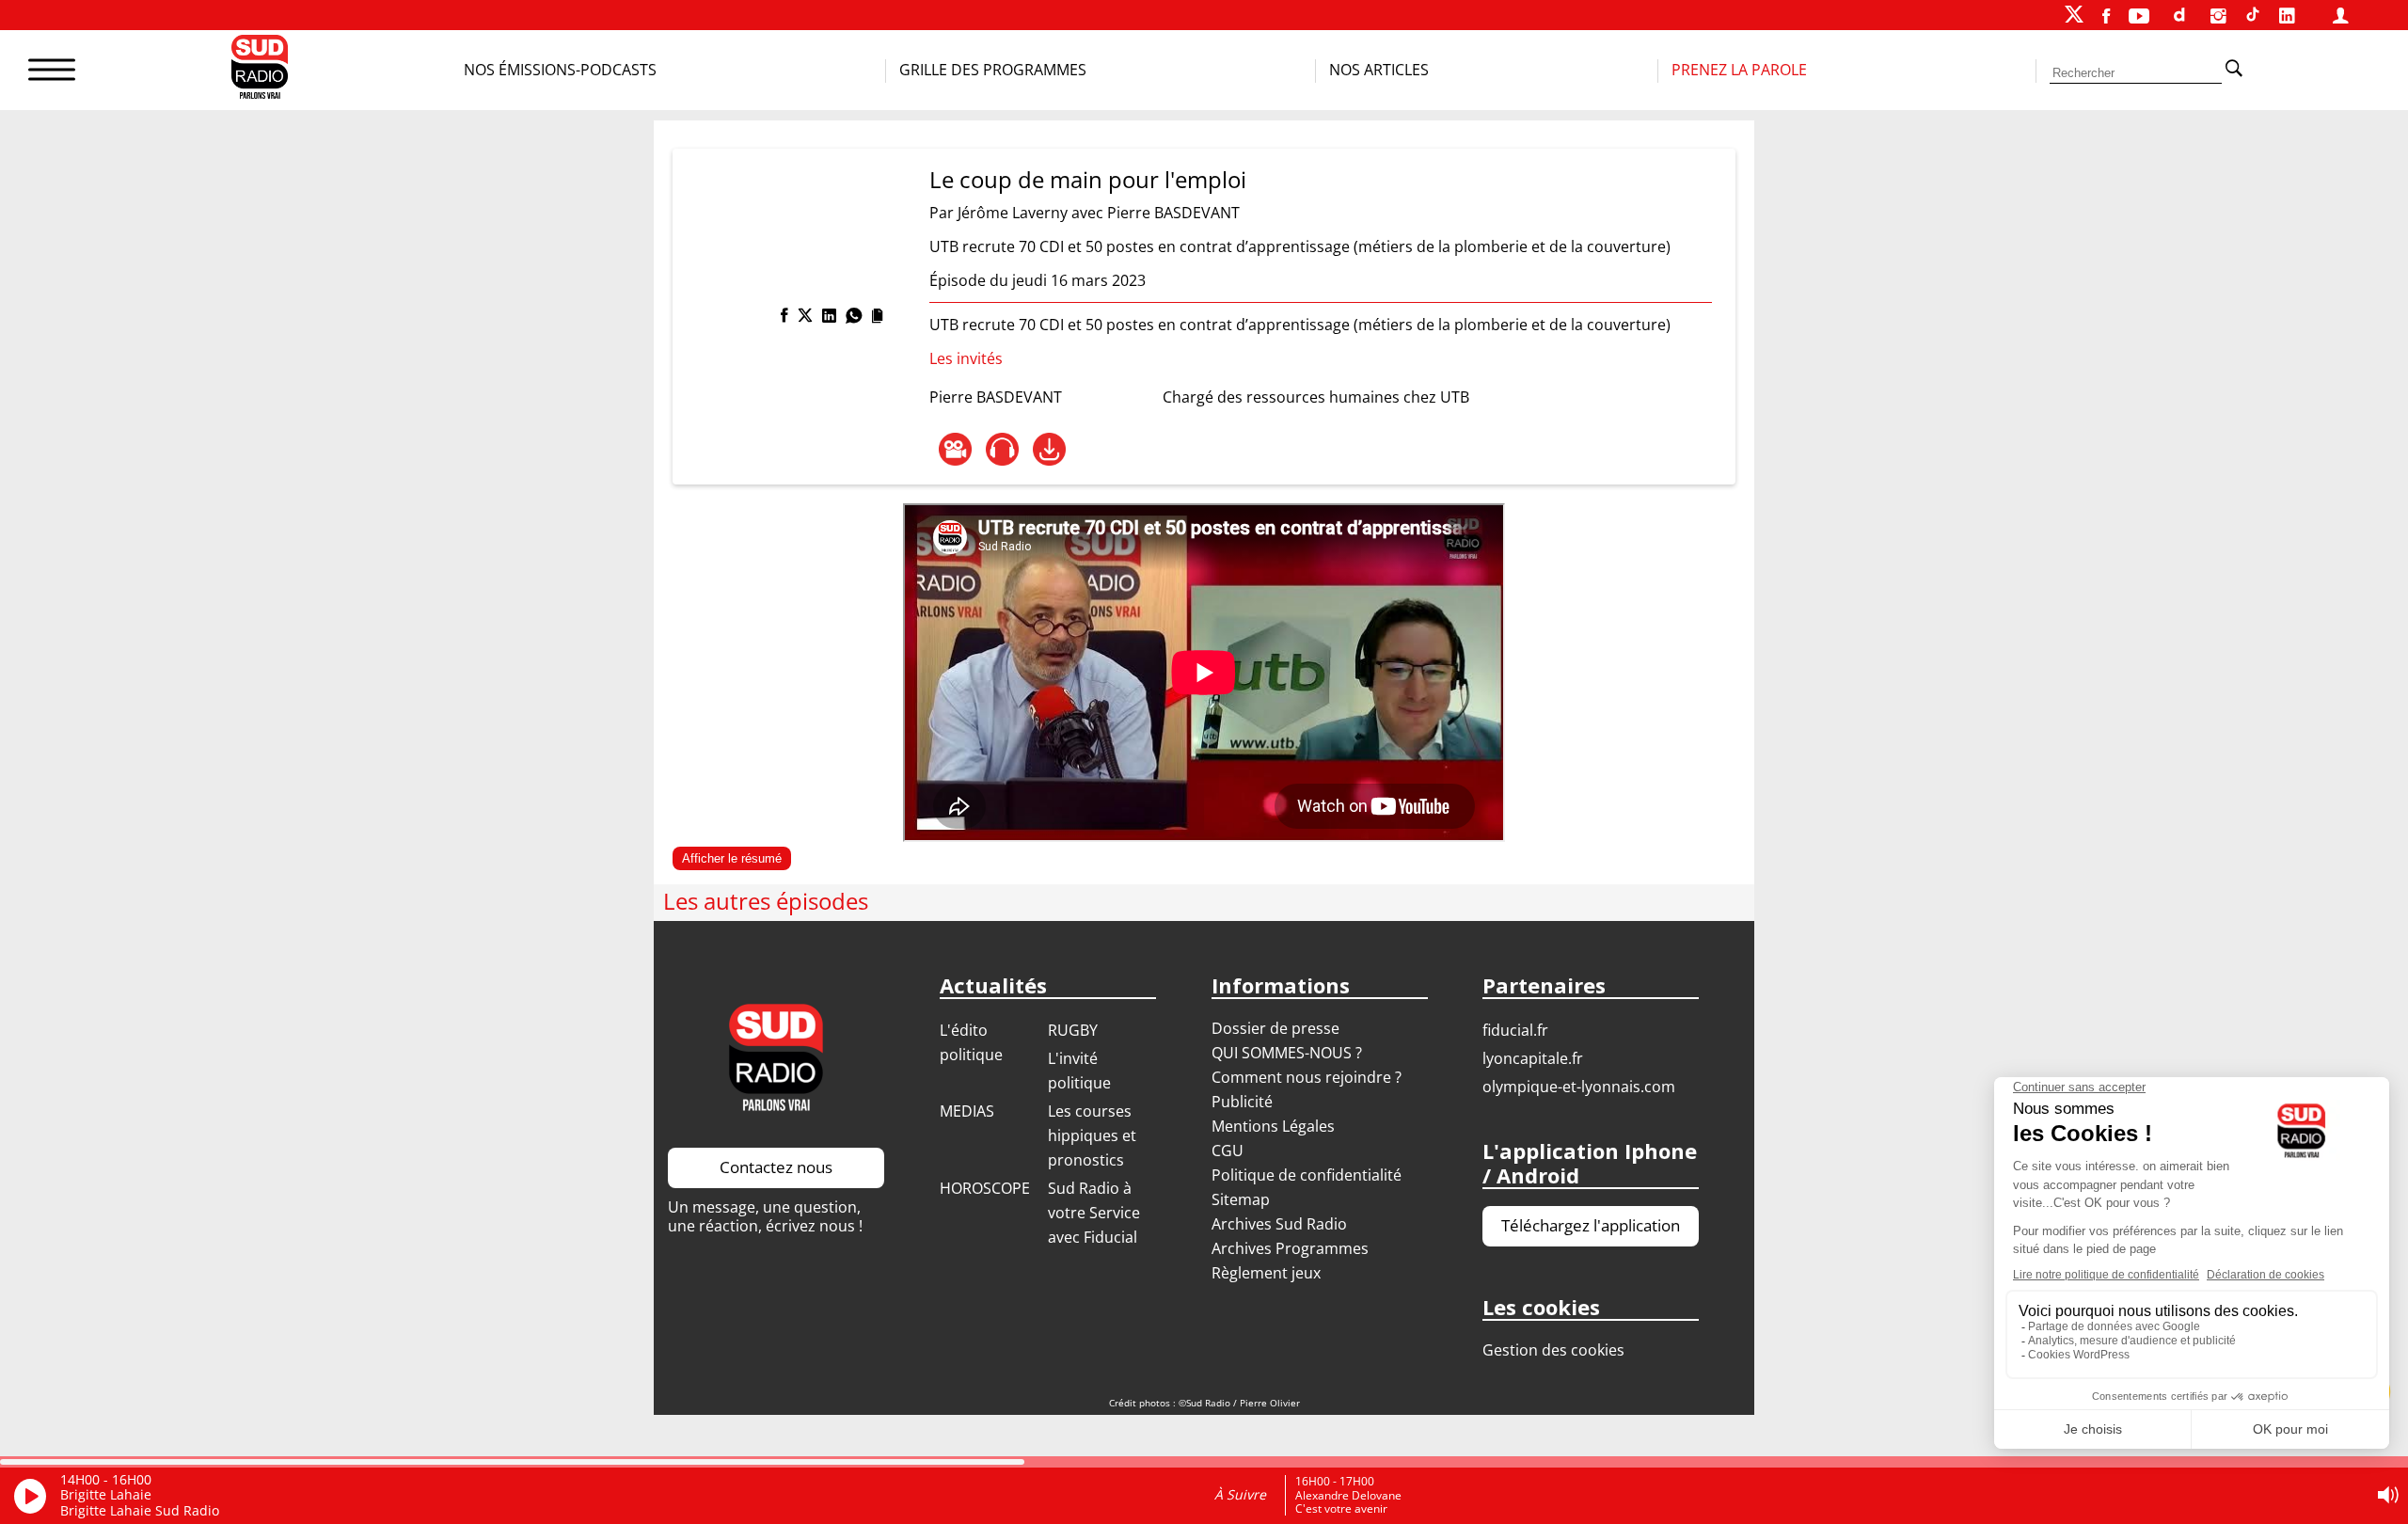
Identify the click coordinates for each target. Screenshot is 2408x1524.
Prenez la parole (1739, 70)
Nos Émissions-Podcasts (560, 70)
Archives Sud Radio (1279, 1224)
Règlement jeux (1266, 1273)
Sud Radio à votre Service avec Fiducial (1094, 1213)
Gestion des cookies (1553, 1350)
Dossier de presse (1275, 1028)
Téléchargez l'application (1591, 1225)
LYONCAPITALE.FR (1533, 1058)
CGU (1228, 1151)
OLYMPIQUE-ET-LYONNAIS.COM (1579, 1087)
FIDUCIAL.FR (1515, 1030)
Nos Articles (1379, 70)
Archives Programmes (1290, 1248)
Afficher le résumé (732, 858)
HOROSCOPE (985, 1188)
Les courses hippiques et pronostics (1092, 1135)
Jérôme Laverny (1013, 213)
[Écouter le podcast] (1002, 449)
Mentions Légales (1273, 1126)
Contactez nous (776, 1167)
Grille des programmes (993, 70)
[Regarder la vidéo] (955, 449)
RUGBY (1073, 1030)
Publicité (1242, 1102)
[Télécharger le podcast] (1049, 449)
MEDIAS (967, 1111)
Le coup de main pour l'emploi (1088, 179)
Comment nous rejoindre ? (1308, 1077)
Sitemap (1241, 1199)
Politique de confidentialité (1307, 1175)
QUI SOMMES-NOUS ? (1287, 1053)
